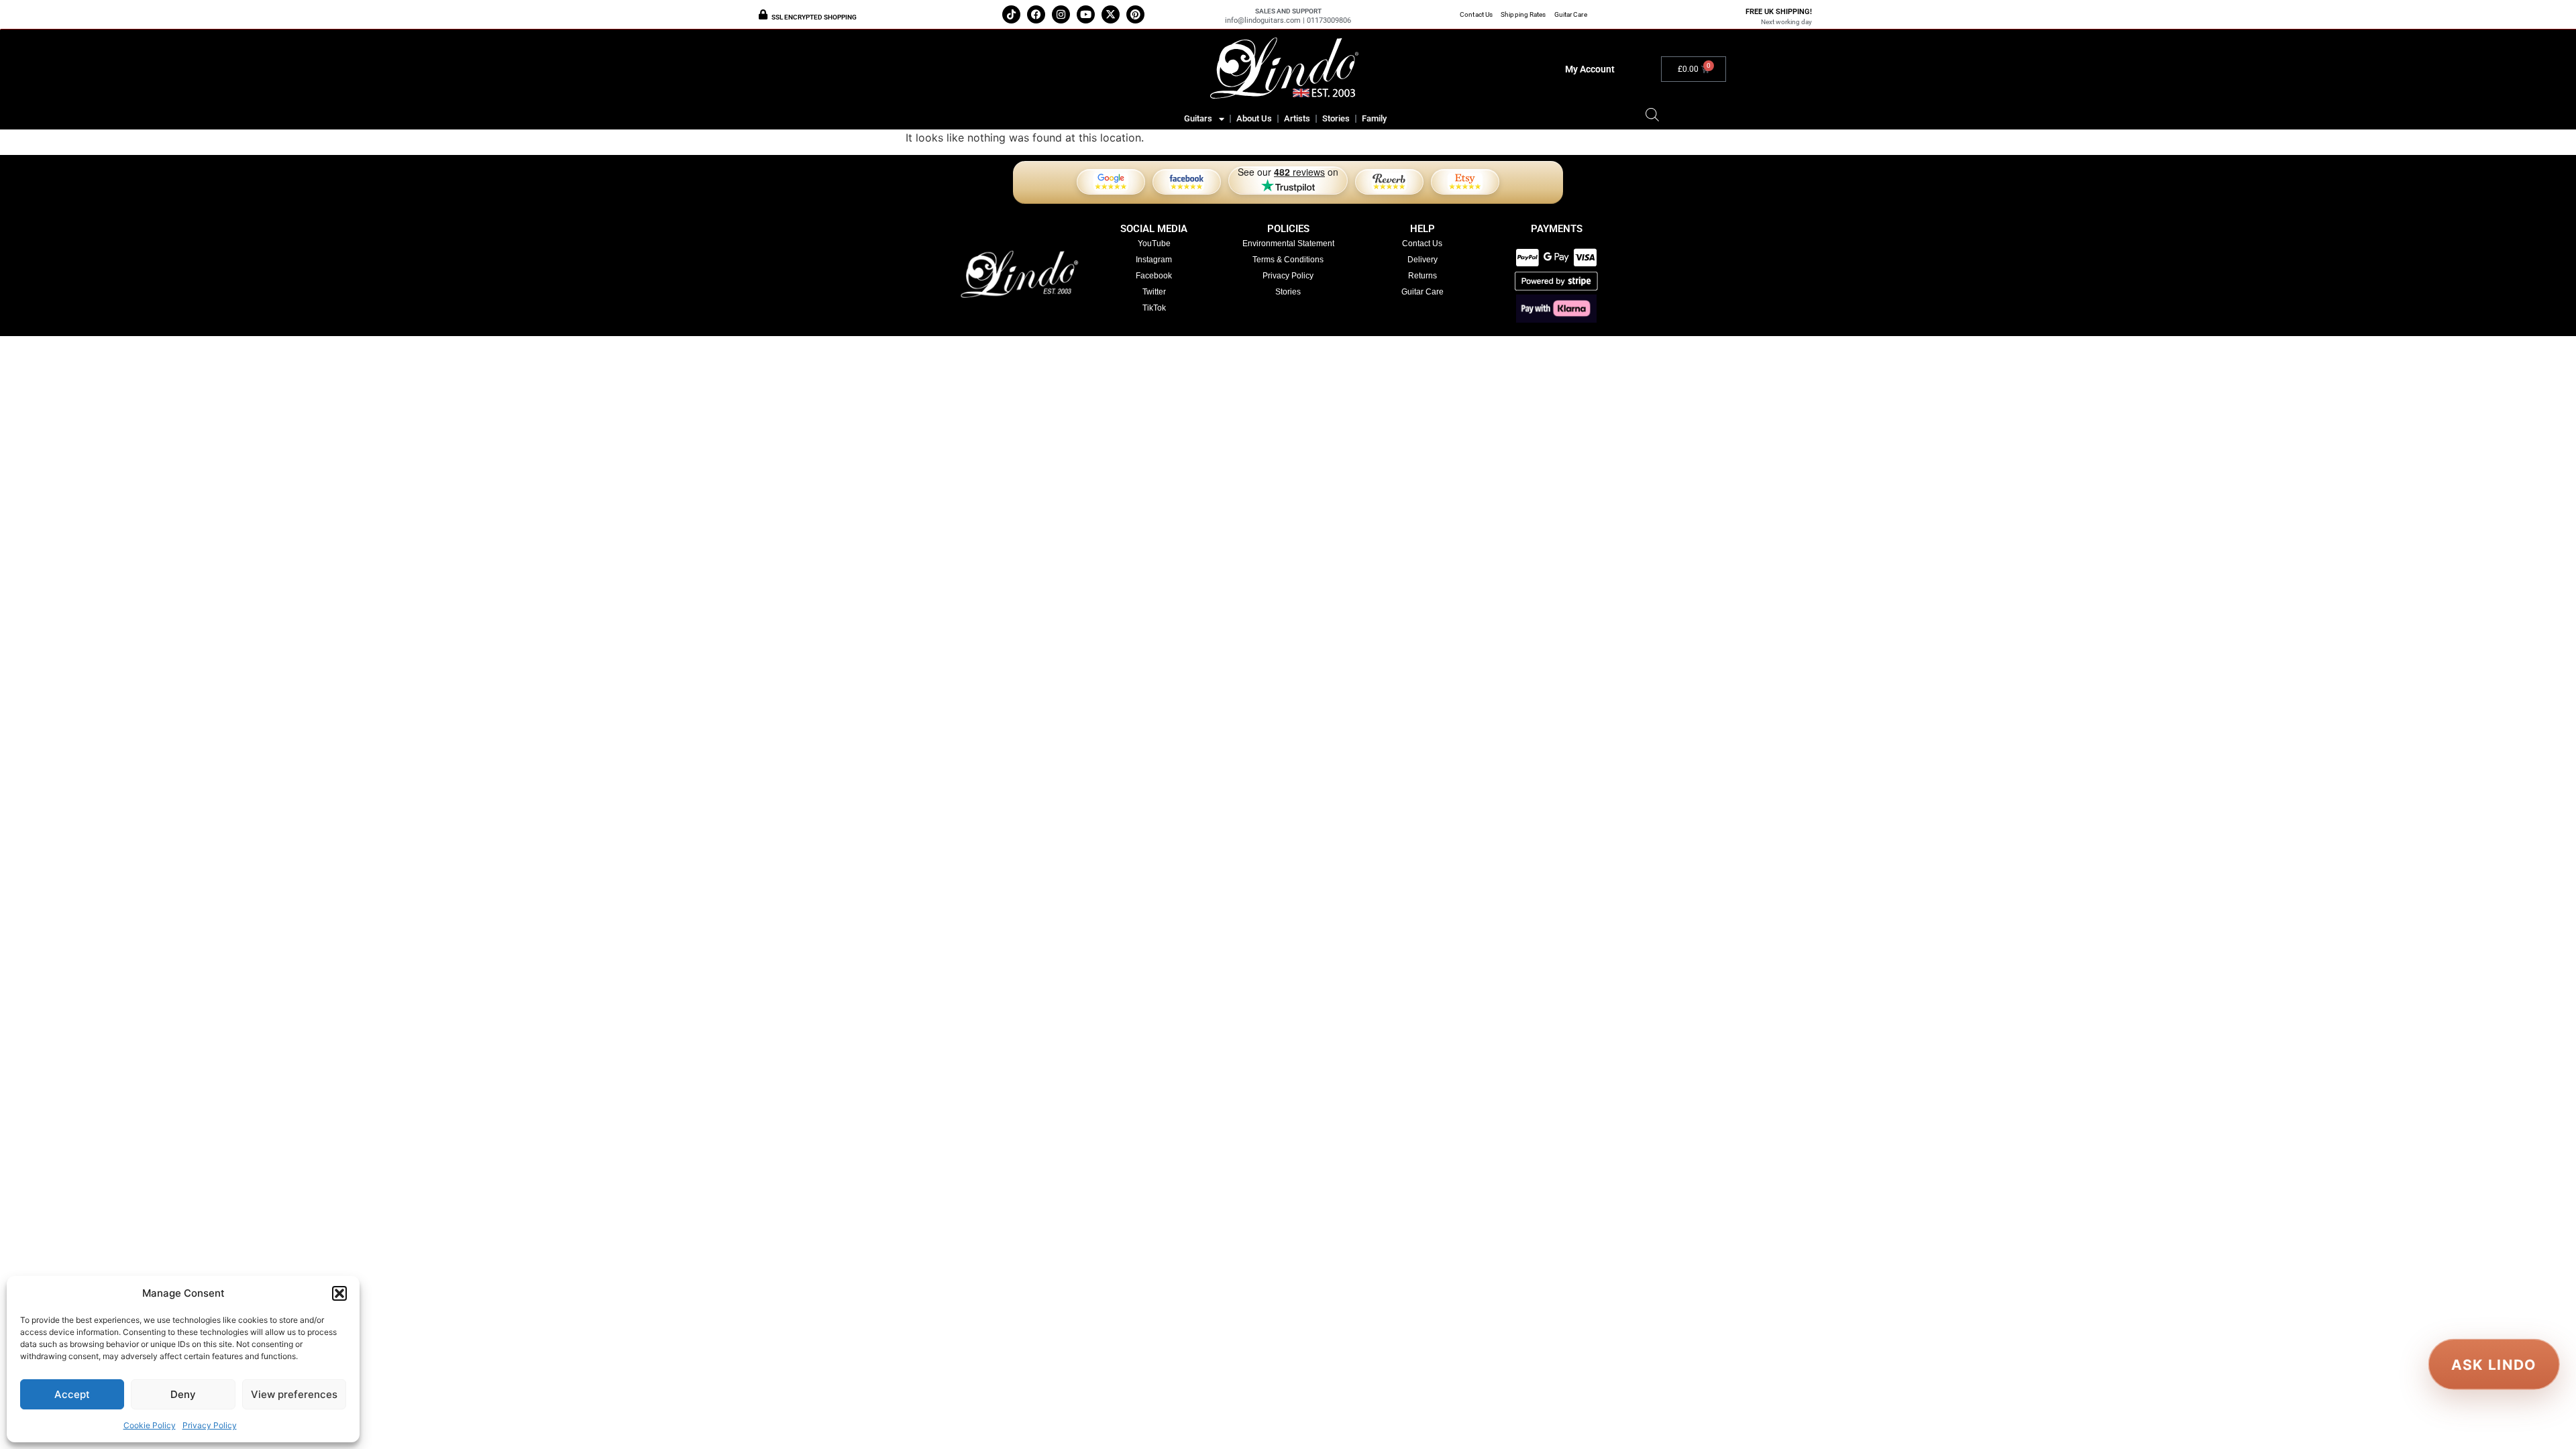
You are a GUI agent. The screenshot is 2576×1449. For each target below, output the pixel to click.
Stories (1336, 118)
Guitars (1198, 118)
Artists (1297, 118)
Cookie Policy (150, 1425)
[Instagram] (1061, 14)
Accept (72, 1394)
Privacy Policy (210, 1425)
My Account (1590, 69)
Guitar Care (1571, 14)
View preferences (294, 1394)
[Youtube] (1086, 14)
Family (1374, 118)
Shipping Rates (1523, 14)
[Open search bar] (1652, 114)
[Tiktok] (1011, 14)
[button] (339, 1293)
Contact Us (1476, 14)
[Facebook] (1036, 14)
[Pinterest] (1135, 14)
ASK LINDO (2494, 1364)
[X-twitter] (1111, 14)
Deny (183, 1394)
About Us (1254, 118)
